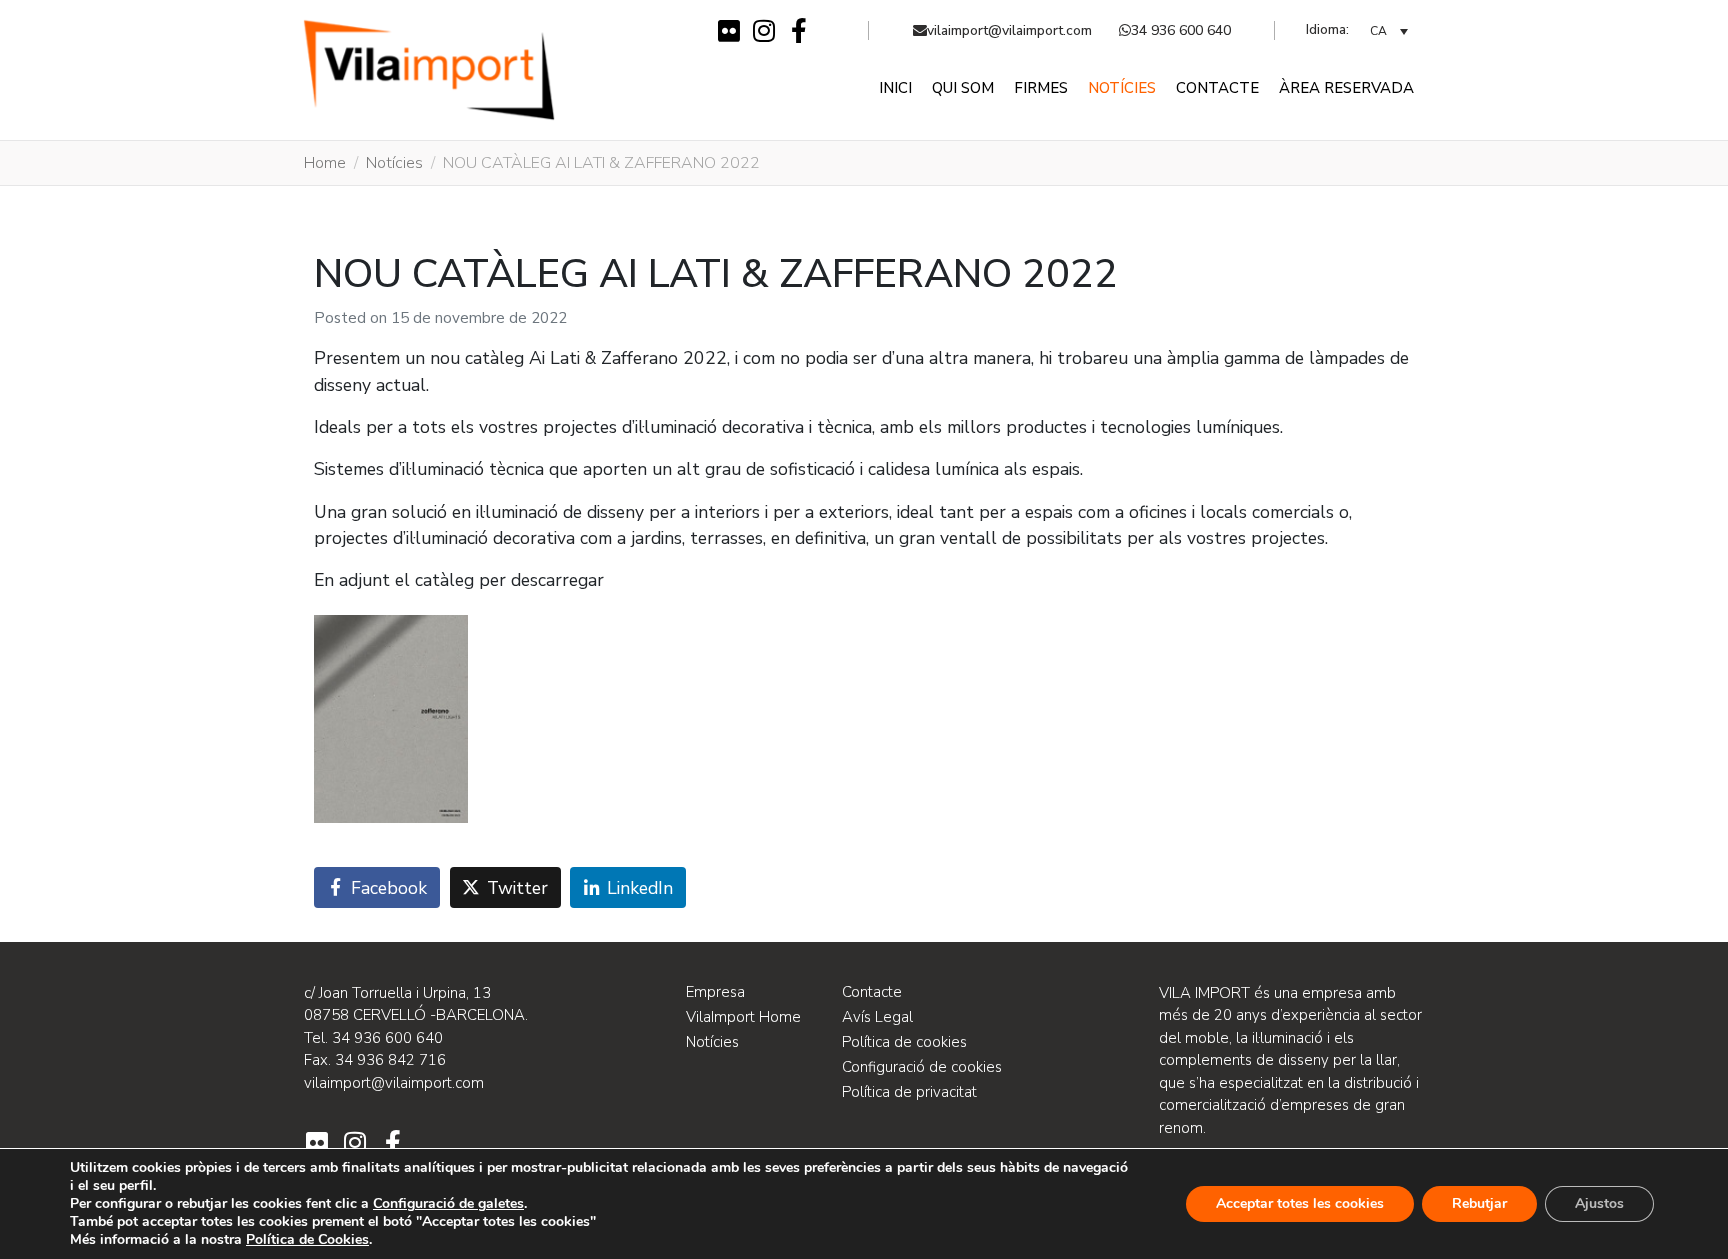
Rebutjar (1479, 1203)
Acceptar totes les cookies (1300, 1203)
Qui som (963, 88)
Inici (895, 88)
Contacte (1217, 88)
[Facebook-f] (798, 30)
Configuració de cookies (922, 1067)
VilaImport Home (743, 1017)
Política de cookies (904, 1042)
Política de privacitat (909, 1092)
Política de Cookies (307, 1239)
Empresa (715, 992)
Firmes (1041, 88)
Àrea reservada (1346, 88)
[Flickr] (728, 30)
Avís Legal (877, 1017)
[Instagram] (763, 30)
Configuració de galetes (448, 1204)
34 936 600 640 (1181, 30)
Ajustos (1599, 1203)
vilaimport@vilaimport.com (1009, 30)
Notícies (1122, 88)
